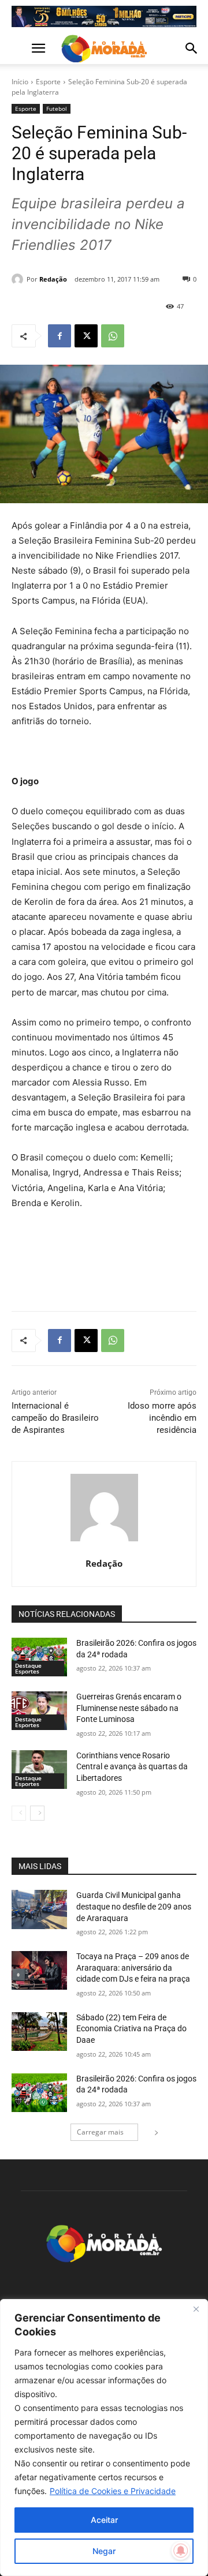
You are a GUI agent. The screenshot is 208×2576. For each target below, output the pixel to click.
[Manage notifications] (181, 2551)
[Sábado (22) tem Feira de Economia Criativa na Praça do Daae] (39, 2032)
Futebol (57, 108)
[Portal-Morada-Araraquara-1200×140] (104, 16)
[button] (20, 48)
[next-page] (37, 1813)
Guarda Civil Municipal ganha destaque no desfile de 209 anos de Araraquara (134, 1906)
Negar (104, 2551)
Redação (53, 279)
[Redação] (19, 279)
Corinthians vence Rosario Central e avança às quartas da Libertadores (132, 1767)
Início (20, 82)
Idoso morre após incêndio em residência (162, 1418)
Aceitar (104, 2520)
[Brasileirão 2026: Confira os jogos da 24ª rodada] (39, 1657)
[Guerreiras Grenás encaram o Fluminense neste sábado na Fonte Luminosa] (39, 1711)
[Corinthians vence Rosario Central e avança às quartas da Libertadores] (39, 1770)
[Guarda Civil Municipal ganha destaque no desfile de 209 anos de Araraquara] (39, 1909)
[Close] (196, 2309)
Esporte (48, 82)
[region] (104, 2438)
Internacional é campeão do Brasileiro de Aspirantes (55, 1418)
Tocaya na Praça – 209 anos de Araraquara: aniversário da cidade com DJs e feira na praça (133, 1967)
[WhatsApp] (113, 336)
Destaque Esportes (28, 1668)
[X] (86, 336)
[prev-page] (19, 1813)
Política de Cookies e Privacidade (113, 2491)
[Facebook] (60, 336)
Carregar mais (100, 2132)
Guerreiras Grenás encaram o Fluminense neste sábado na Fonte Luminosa (129, 1708)
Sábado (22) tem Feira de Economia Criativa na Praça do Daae (131, 2029)
